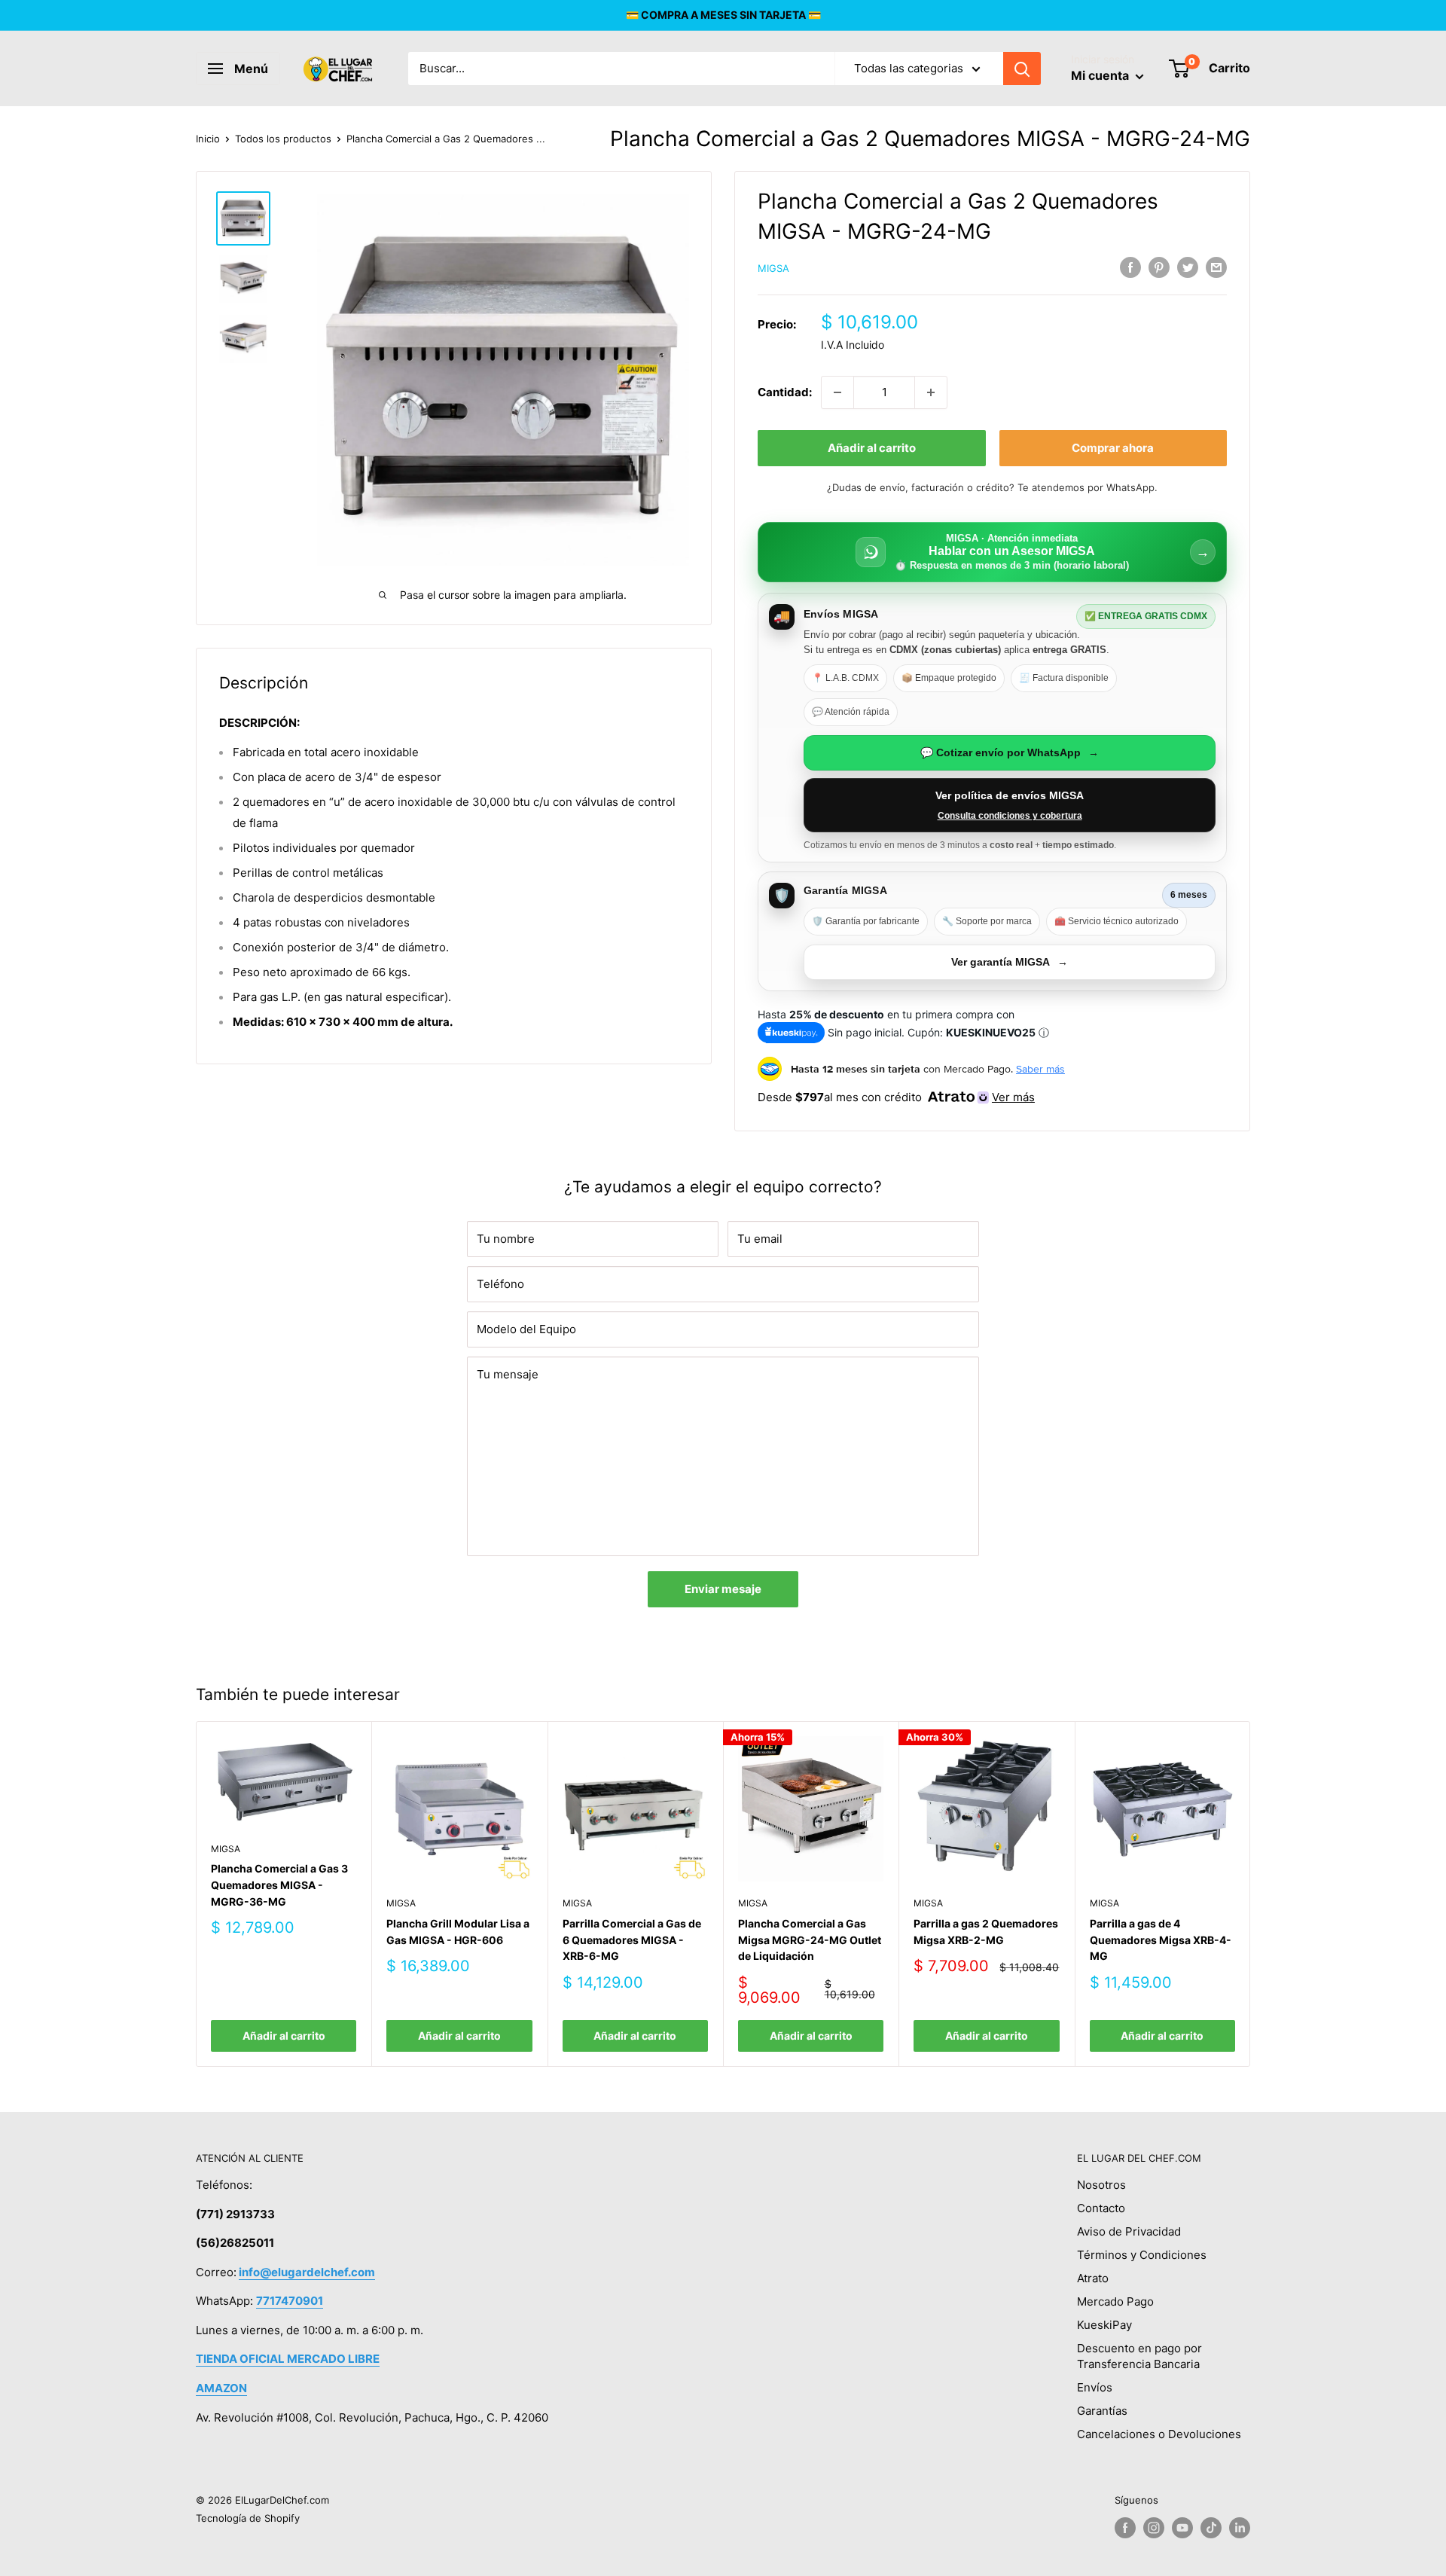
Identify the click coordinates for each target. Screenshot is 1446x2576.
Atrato (1093, 2278)
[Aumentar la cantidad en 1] (931, 392)
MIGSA (773, 268)
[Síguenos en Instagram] (1154, 2528)
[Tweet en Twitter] (1188, 267)
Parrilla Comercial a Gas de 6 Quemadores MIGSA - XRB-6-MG (632, 1940)
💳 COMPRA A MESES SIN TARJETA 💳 (723, 15)
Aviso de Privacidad (1129, 2231)
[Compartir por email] (1216, 267)
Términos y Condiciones (1142, 2255)
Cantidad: (785, 392)
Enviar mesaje (723, 1589)
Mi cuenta (1101, 75)
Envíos (1095, 2387)
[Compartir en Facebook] (1130, 267)
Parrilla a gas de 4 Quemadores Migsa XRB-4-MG (1161, 1940)
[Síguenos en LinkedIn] (1240, 2528)
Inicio (208, 139)
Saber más (1040, 1069)
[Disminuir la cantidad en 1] (837, 392)
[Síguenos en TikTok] (1211, 2528)
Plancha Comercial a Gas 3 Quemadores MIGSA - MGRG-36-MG (279, 1885)
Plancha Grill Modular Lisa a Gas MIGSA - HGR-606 (458, 1932)
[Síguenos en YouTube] (1182, 2528)
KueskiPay (1104, 2325)
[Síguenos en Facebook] (1125, 2528)
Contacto (1101, 2208)
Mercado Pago (1115, 2301)
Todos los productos (283, 139)
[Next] (1251, 1894)
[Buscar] (1022, 69)
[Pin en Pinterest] (1159, 267)
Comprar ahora (1113, 448)
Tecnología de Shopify (248, 2518)
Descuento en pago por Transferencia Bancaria (1139, 2356)
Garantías (1102, 2411)
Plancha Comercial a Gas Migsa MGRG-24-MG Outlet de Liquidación (810, 1940)
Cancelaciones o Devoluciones (1159, 2434)
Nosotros (1101, 2185)
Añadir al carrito (872, 448)
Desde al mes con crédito (896, 1097)
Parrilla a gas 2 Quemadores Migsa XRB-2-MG (986, 1932)
